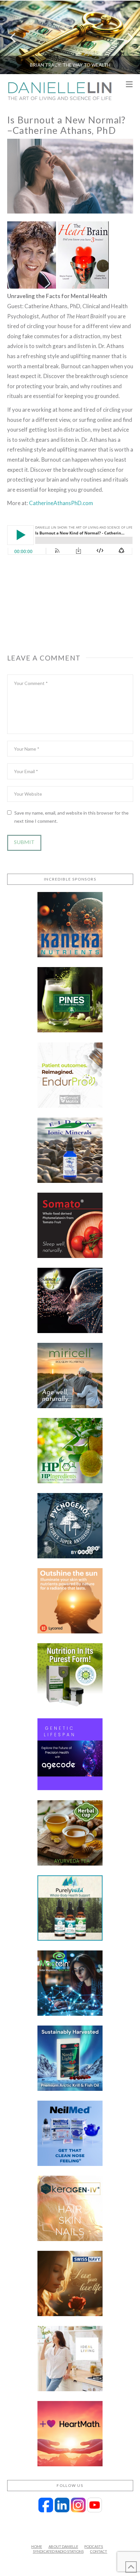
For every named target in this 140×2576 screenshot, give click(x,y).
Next (126, 37)
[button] (129, 85)
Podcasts (94, 2546)
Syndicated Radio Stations (58, 2551)
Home (37, 2546)
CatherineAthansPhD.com (61, 503)
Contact (98, 2551)
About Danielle (63, 2546)
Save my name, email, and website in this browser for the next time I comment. (71, 817)
